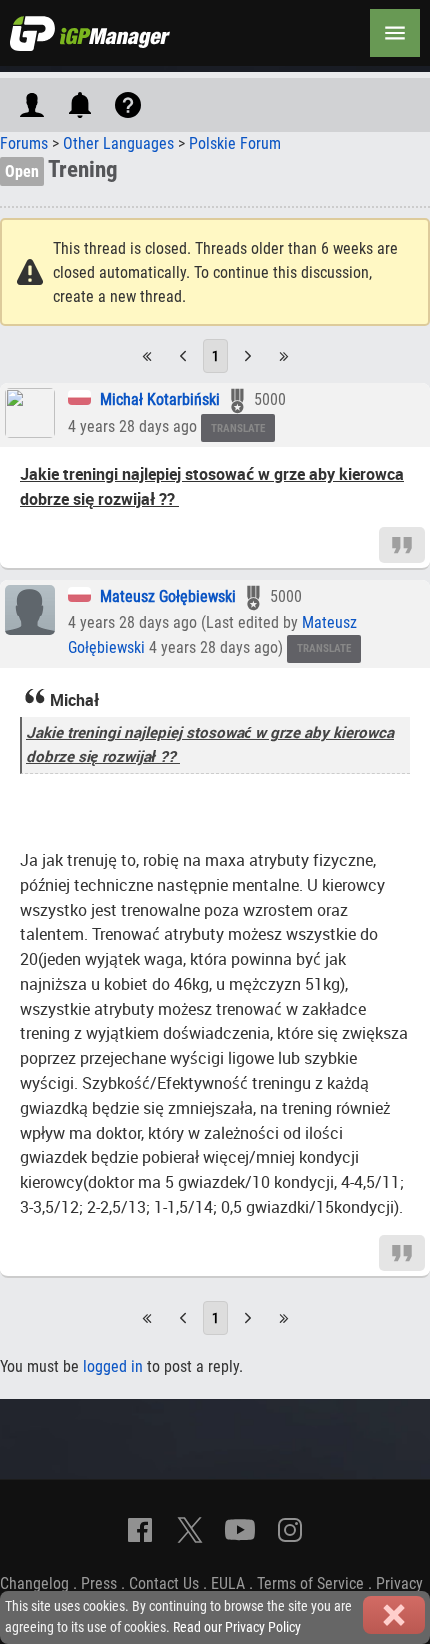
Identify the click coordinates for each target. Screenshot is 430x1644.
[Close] (394, 1615)
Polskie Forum (235, 143)
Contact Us (164, 1583)
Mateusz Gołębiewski (168, 596)
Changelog (34, 1583)
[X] (190, 1530)
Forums (24, 143)
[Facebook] (140, 1530)
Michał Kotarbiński (160, 399)
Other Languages (118, 143)
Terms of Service (310, 1583)
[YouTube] (240, 1530)
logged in (113, 1366)
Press (99, 1583)
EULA (228, 1583)
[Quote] (402, 543)
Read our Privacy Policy (237, 1627)
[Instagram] (290, 1530)
